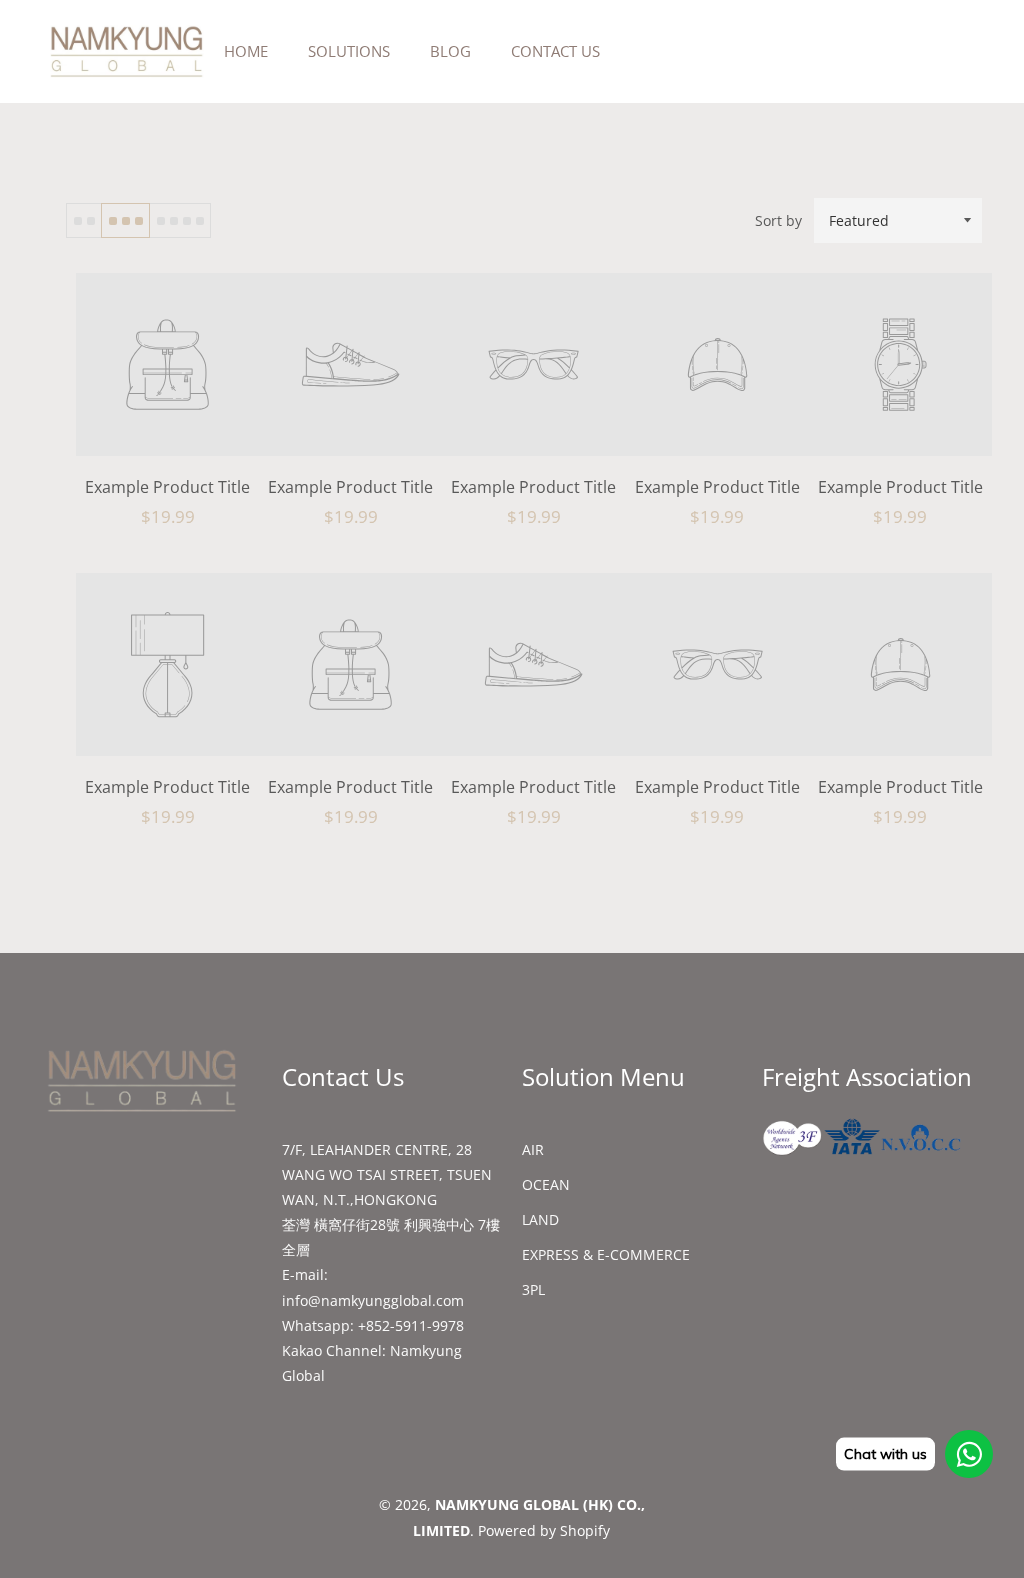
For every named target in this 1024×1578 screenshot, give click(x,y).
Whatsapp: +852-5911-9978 (373, 1325)
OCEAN (546, 1184)
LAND (540, 1219)
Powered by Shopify (544, 1530)
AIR (533, 1149)
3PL (533, 1289)
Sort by (778, 220)
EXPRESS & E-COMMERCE (606, 1254)
